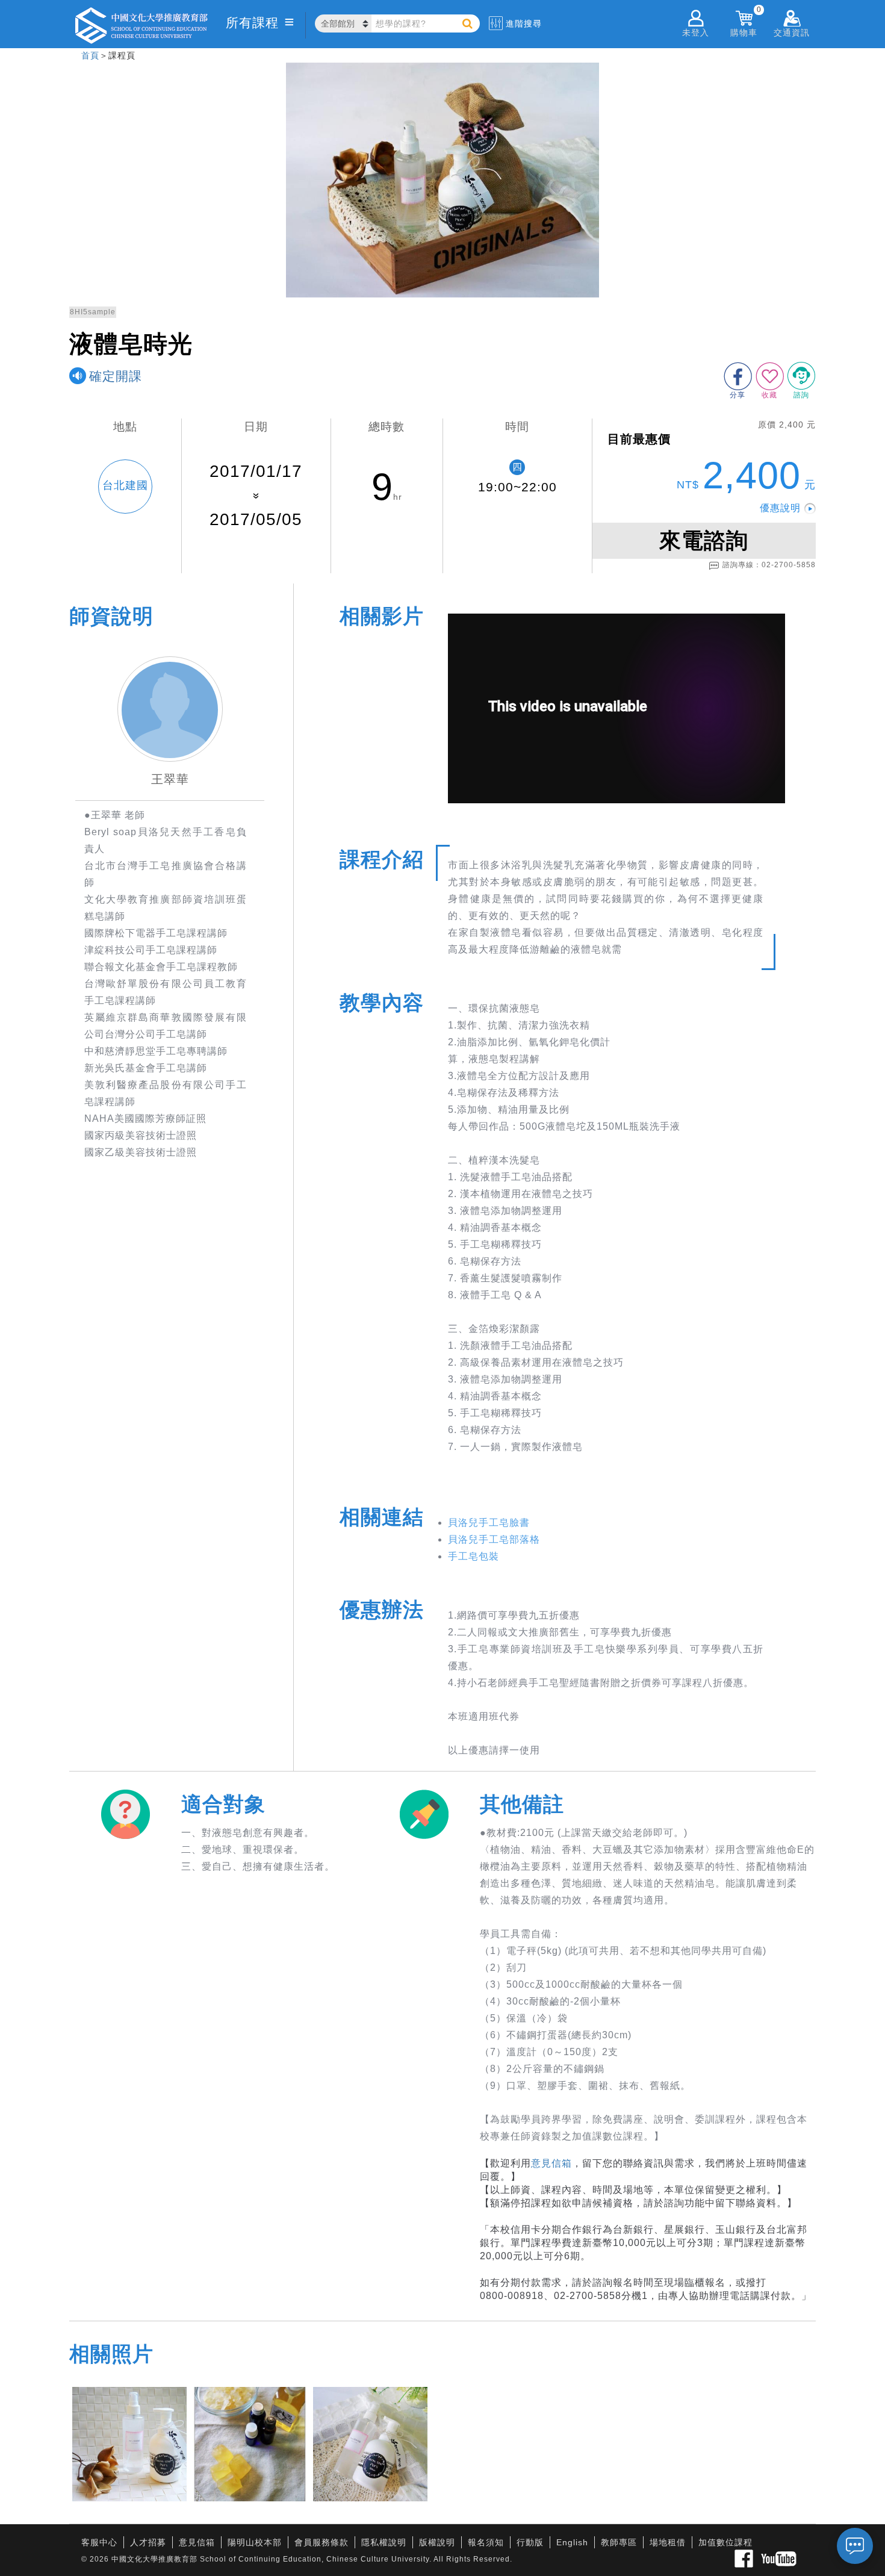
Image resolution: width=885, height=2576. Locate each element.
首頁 (90, 55)
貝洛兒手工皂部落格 (494, 1539)
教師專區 (619, 2542)
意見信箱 (551, 2163)
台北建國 (125, 485)
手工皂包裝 (474, 1556)
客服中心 (99, 2542)
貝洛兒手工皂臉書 (489, 1523)
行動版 (530, 2542)
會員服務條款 (321, 2542)
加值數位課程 (725, 2542)
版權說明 (437, 2542)
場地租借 (668, 2542)
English (572, 2542)
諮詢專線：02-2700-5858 (769, 565)
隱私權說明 (384, 2542)
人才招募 (148, 2542)
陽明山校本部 (255, 2542)
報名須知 (486, 2542)
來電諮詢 (704, 540)
